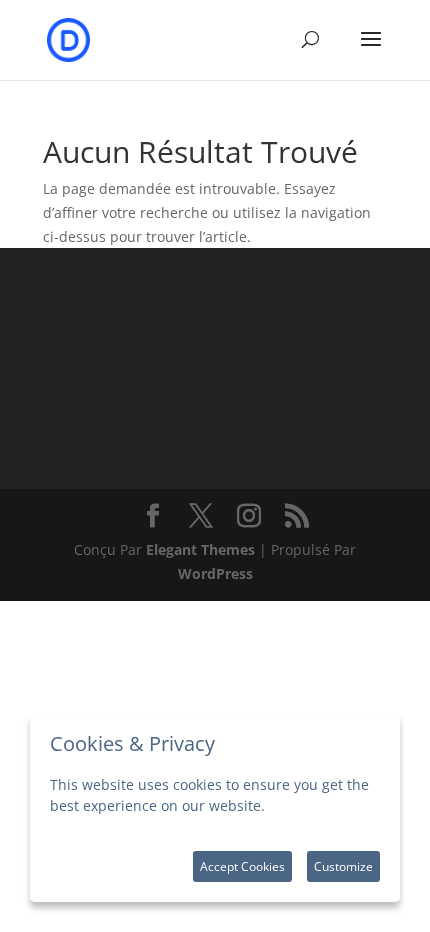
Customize (343, 866)
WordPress (215, 573)
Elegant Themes (200, 549)
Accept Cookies (242, 866)
